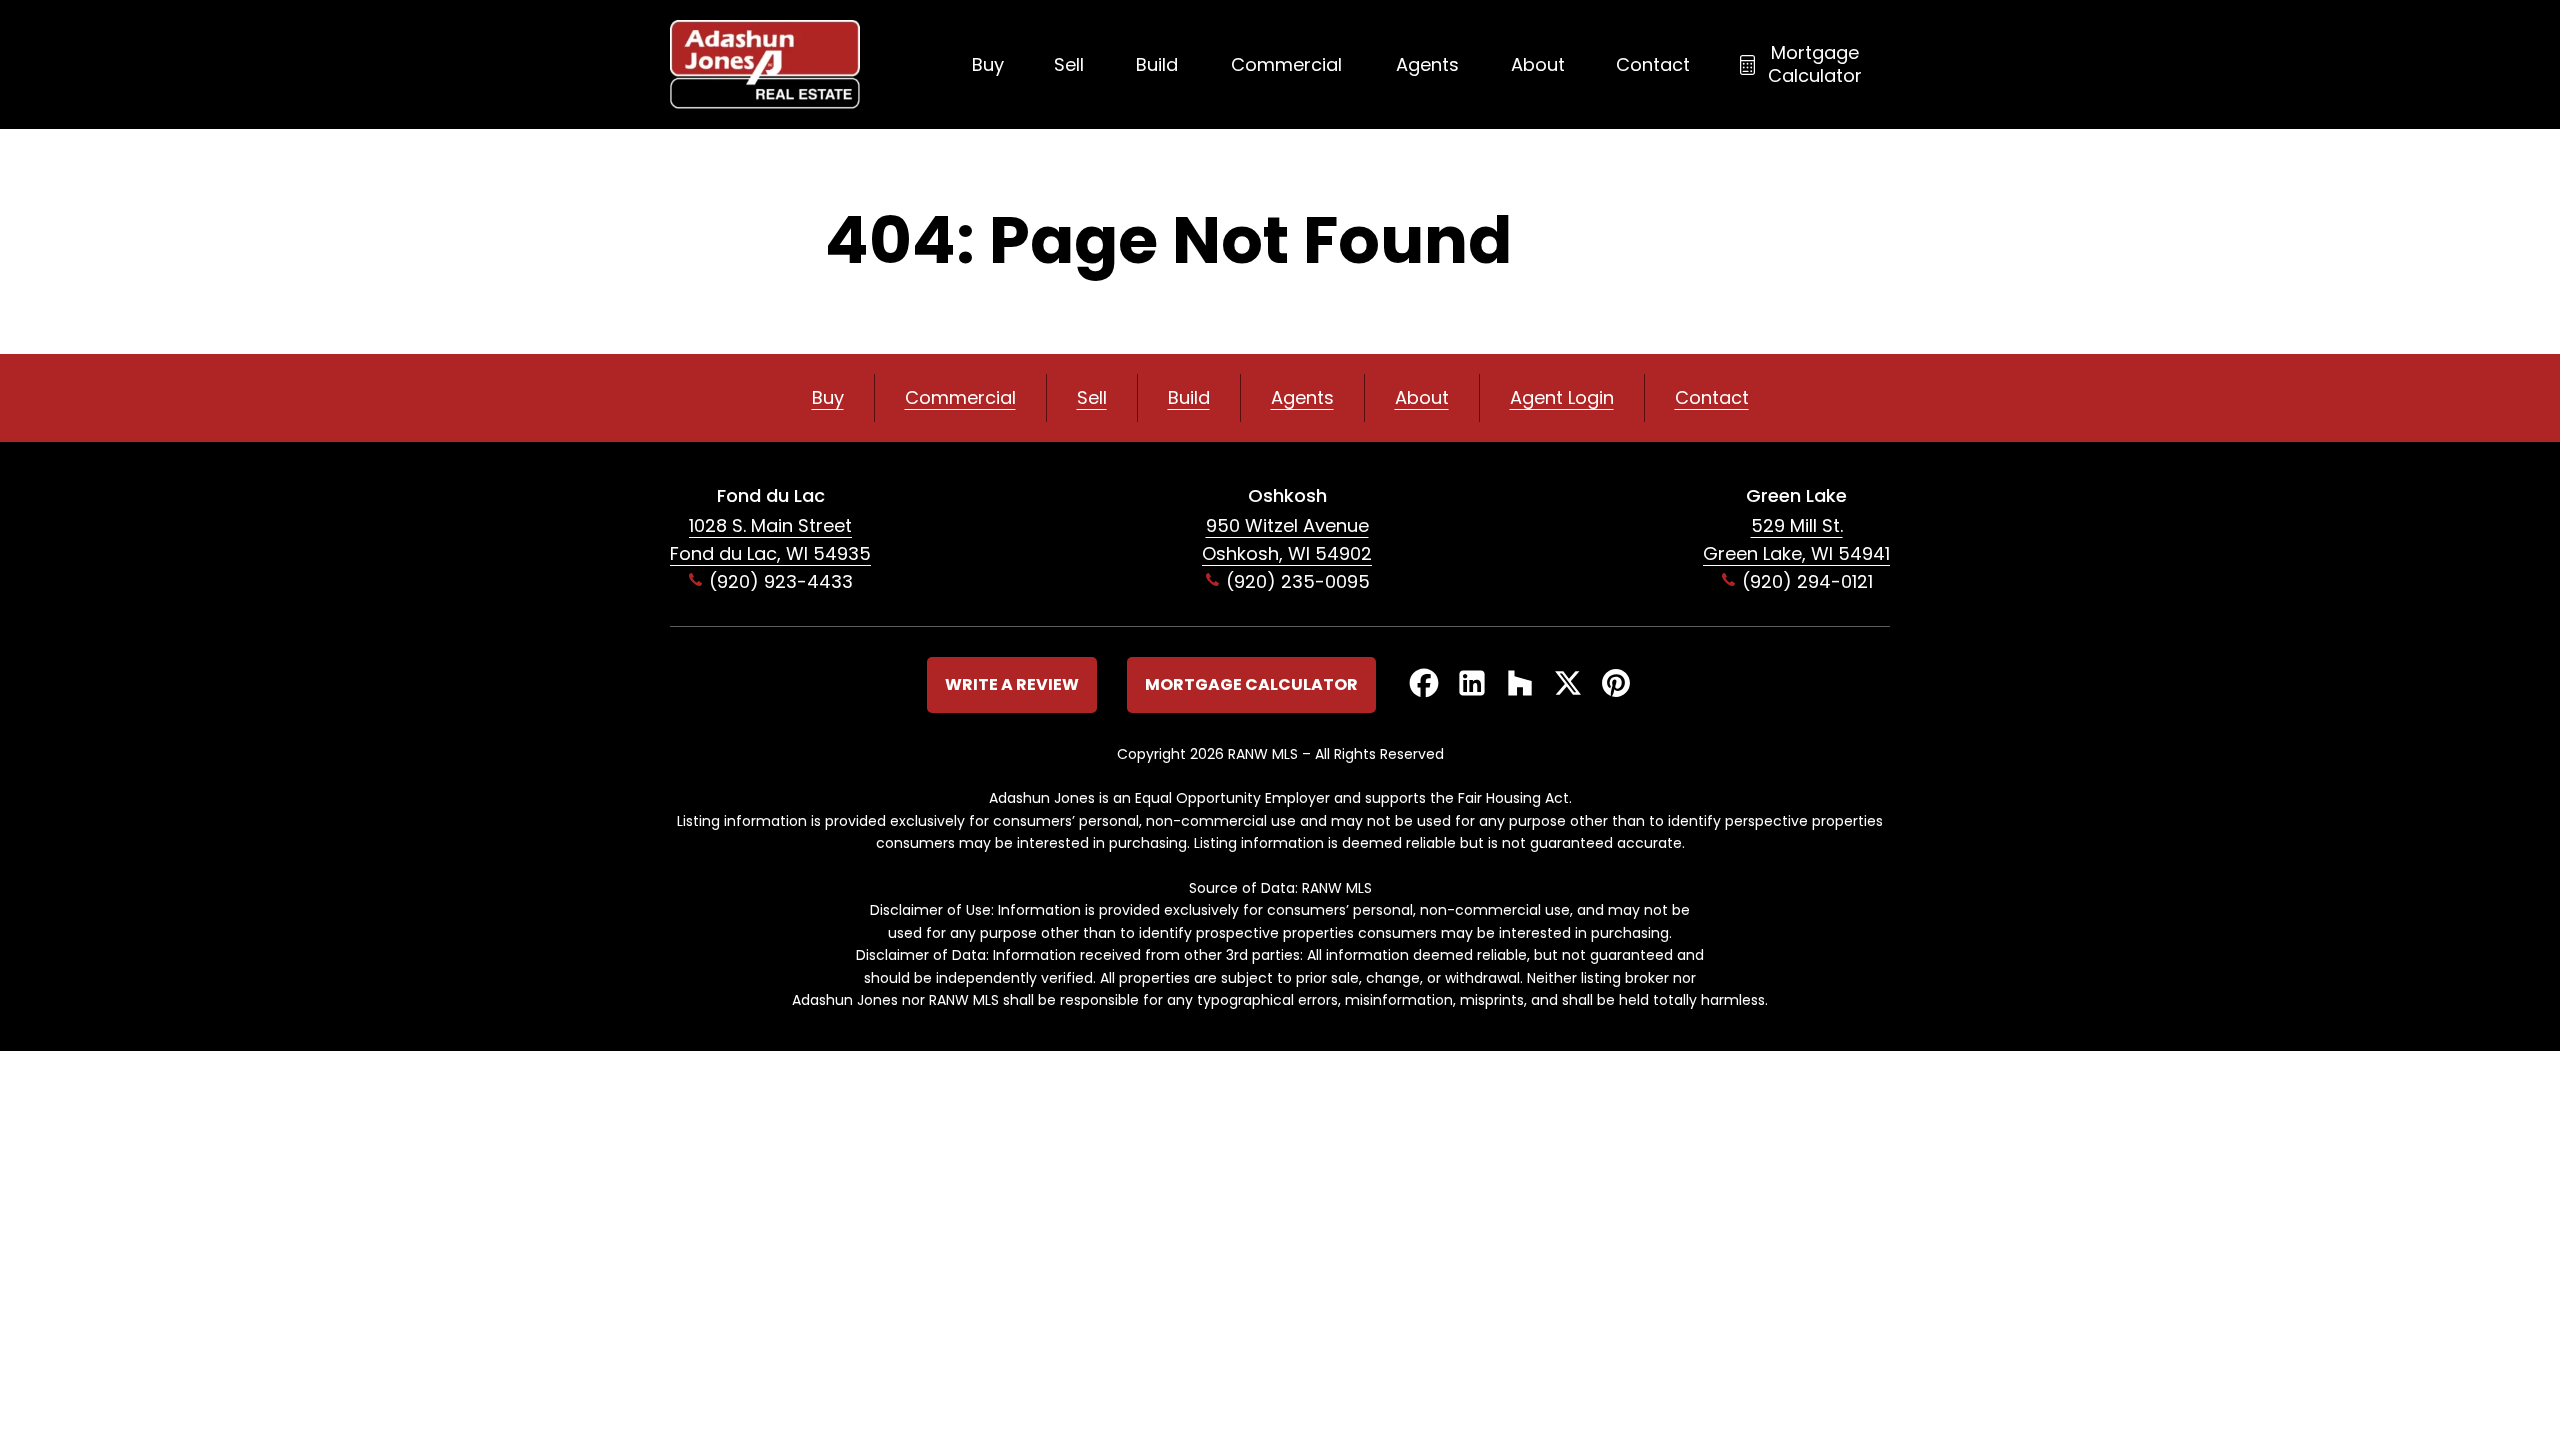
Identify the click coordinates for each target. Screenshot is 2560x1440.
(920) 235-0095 (1298, 581)
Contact (1653, 64)
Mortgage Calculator (1815, 64)
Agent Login (1562, 397)
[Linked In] (1472, 684)
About (1538, 64)
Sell (1069, 64)
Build (1157, 64)
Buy (988, 64)
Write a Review (1012, 684)
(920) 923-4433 (781, 581)
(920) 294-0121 (1807, 581)
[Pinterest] (1616, 684)
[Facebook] (1424, 684)
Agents (1427, 64)
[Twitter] (1568, 684)
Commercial (1286, 64)
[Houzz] (1520, 684)
